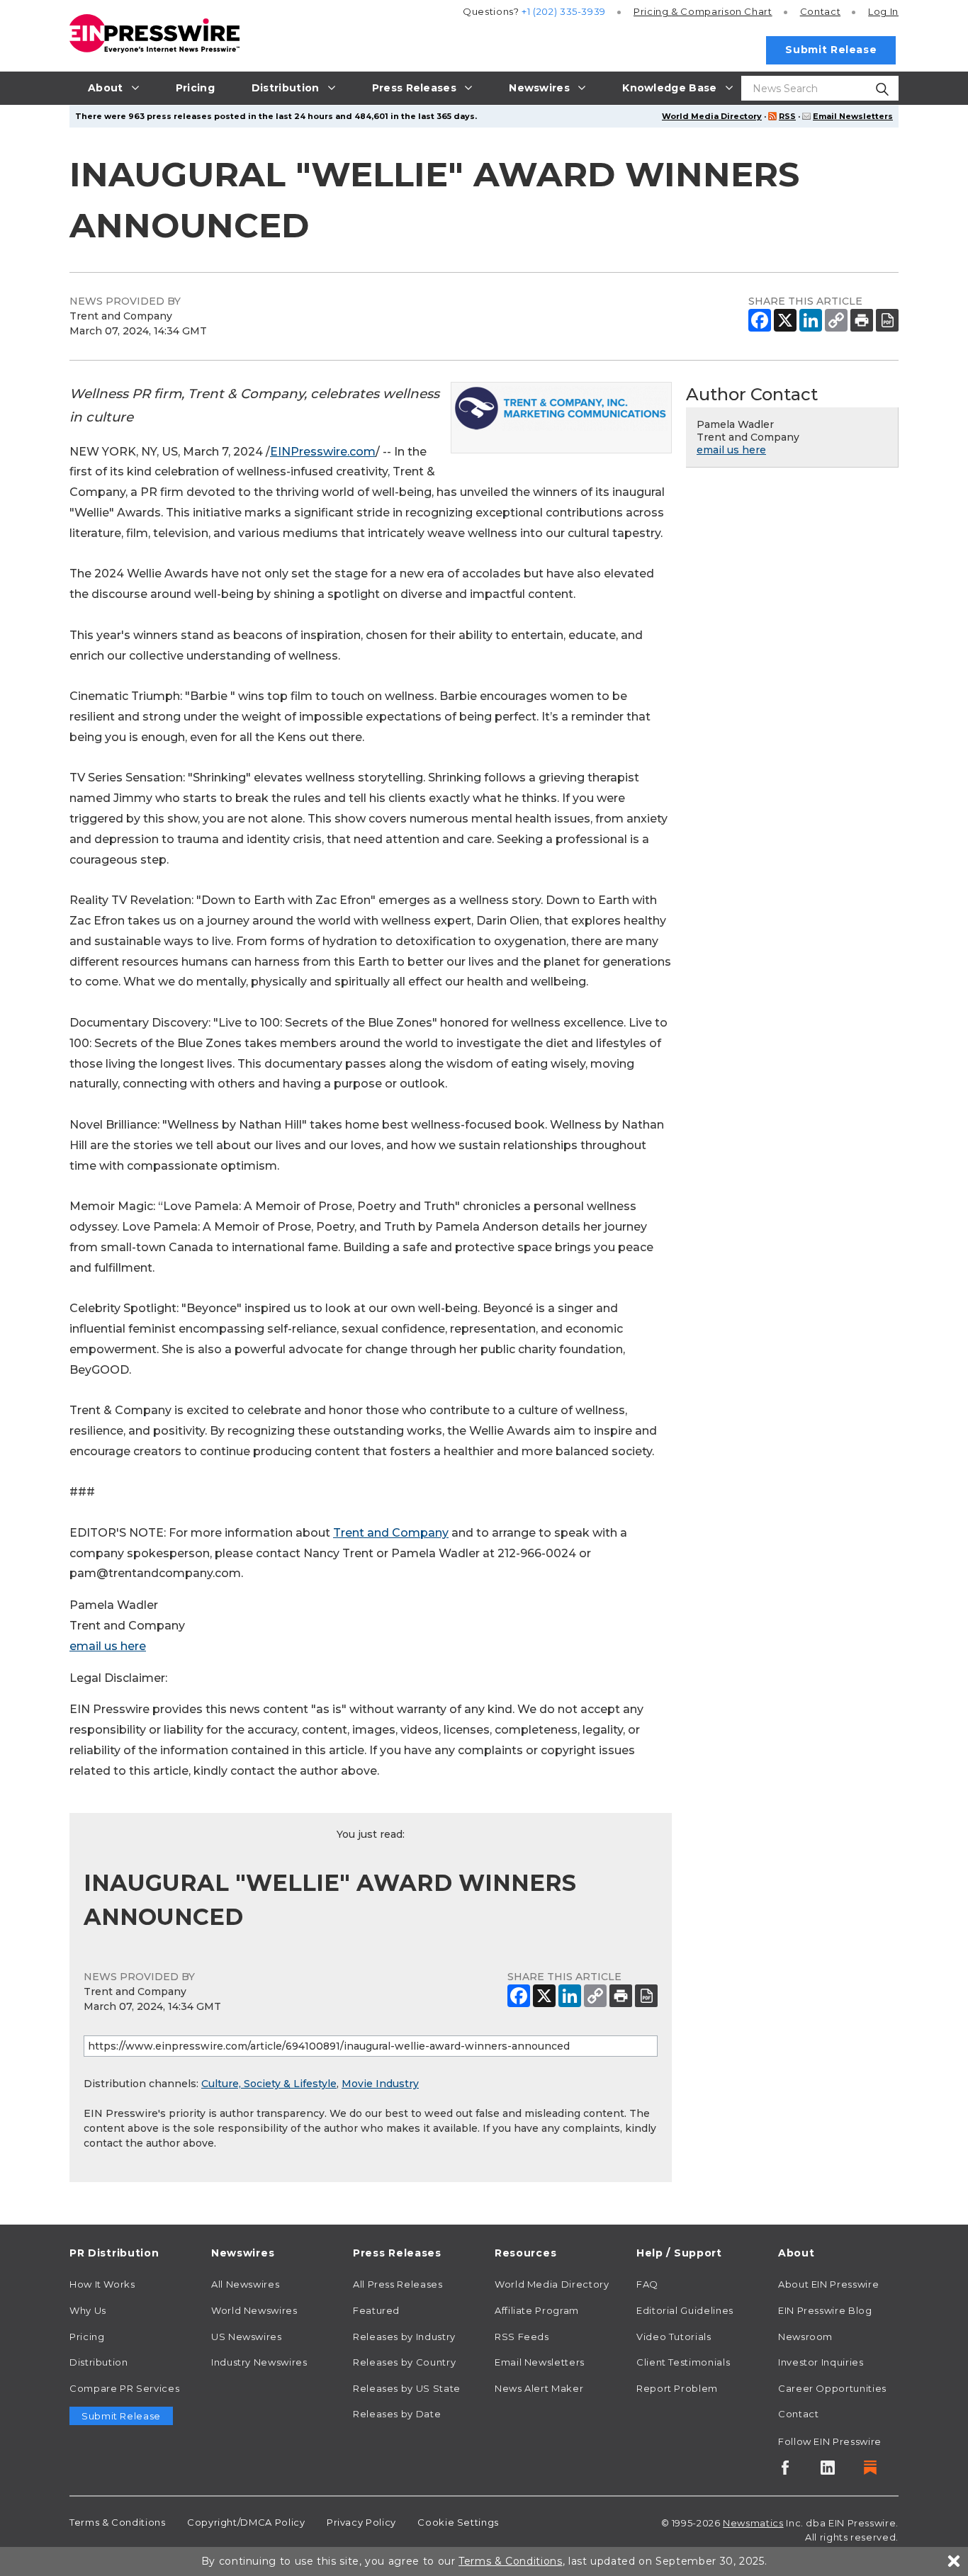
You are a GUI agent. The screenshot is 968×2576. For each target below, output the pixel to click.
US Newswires (247, 2337)
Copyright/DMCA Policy (246, 2522)
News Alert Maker (539, 2388)
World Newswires (254, 2310)
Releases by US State (407, 2388)
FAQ (647, 2284)
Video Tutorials (674, 2337)
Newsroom (805, 2337)
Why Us (88, 2310)
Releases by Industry (404, 2337)
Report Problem (677, 2388)
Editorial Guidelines (685, 2310)
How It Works (102, 2284)
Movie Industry (380, 2084)
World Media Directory (712, 116)
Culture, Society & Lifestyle (269, 2084)
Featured (376, 2310)
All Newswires (245, 2284)
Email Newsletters (853, 116)
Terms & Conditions (118, 2522)
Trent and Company (391, 1533)
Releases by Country (404, 2362)
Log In (883, 11)
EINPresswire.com (323, 452)
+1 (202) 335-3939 (564, 11)
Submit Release (831, 50)
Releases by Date (397, 2414)
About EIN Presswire (828, 2284)
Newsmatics (753, 2523)
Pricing (703, 11)
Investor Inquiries (821, 2362)
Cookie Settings (458, 2522)
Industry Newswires (259, 2362)
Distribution (99, 2362)
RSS (787, 116)
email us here (108, 1646)
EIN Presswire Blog (825, 2310)
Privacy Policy (361, 2522)
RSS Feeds (522, 2337)
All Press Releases (398, 2284)
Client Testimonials (683, 2362)
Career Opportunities (832, 2388)
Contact (820, 11)
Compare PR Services (124, 2388)
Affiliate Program (537, 2310)
